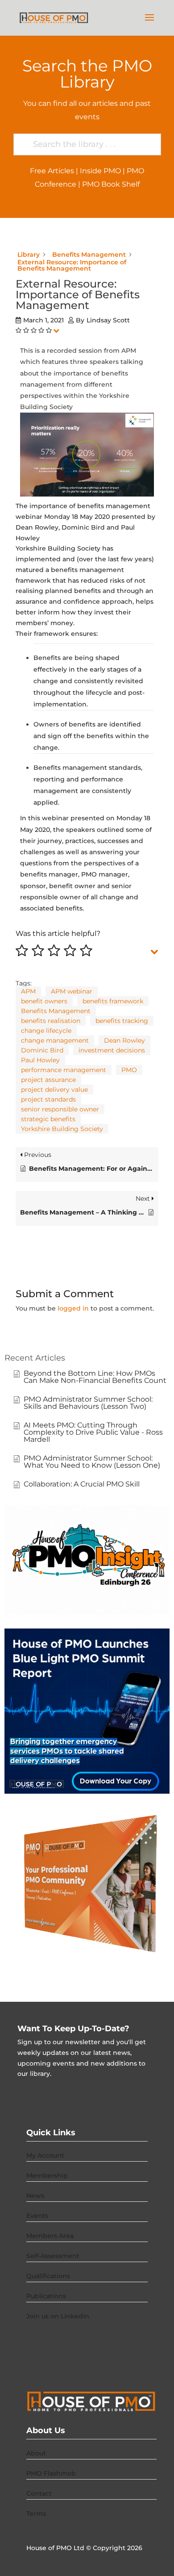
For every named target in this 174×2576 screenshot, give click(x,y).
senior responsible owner (60, 1109)
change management (55, 1040)
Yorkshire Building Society (62, 1129)
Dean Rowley (124, 1040)
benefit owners (44, 1001)
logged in (73, 1308)
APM (28, 991)
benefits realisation (51, 1021)
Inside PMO (100, 171)
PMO (129, 1070)
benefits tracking (122, 1021)
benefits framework (113, 1001)
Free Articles (52, 171)
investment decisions (112, 1050)
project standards (48, 1099)
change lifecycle (46, 1031)
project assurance (48, 1080)
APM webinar (72, 991)
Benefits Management (56, 1011)
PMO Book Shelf (111, 184)
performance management (64, 1070)
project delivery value (54, 1090)
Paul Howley (40, 1060)
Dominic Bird (42, 1050)
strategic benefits (48, 1119)
